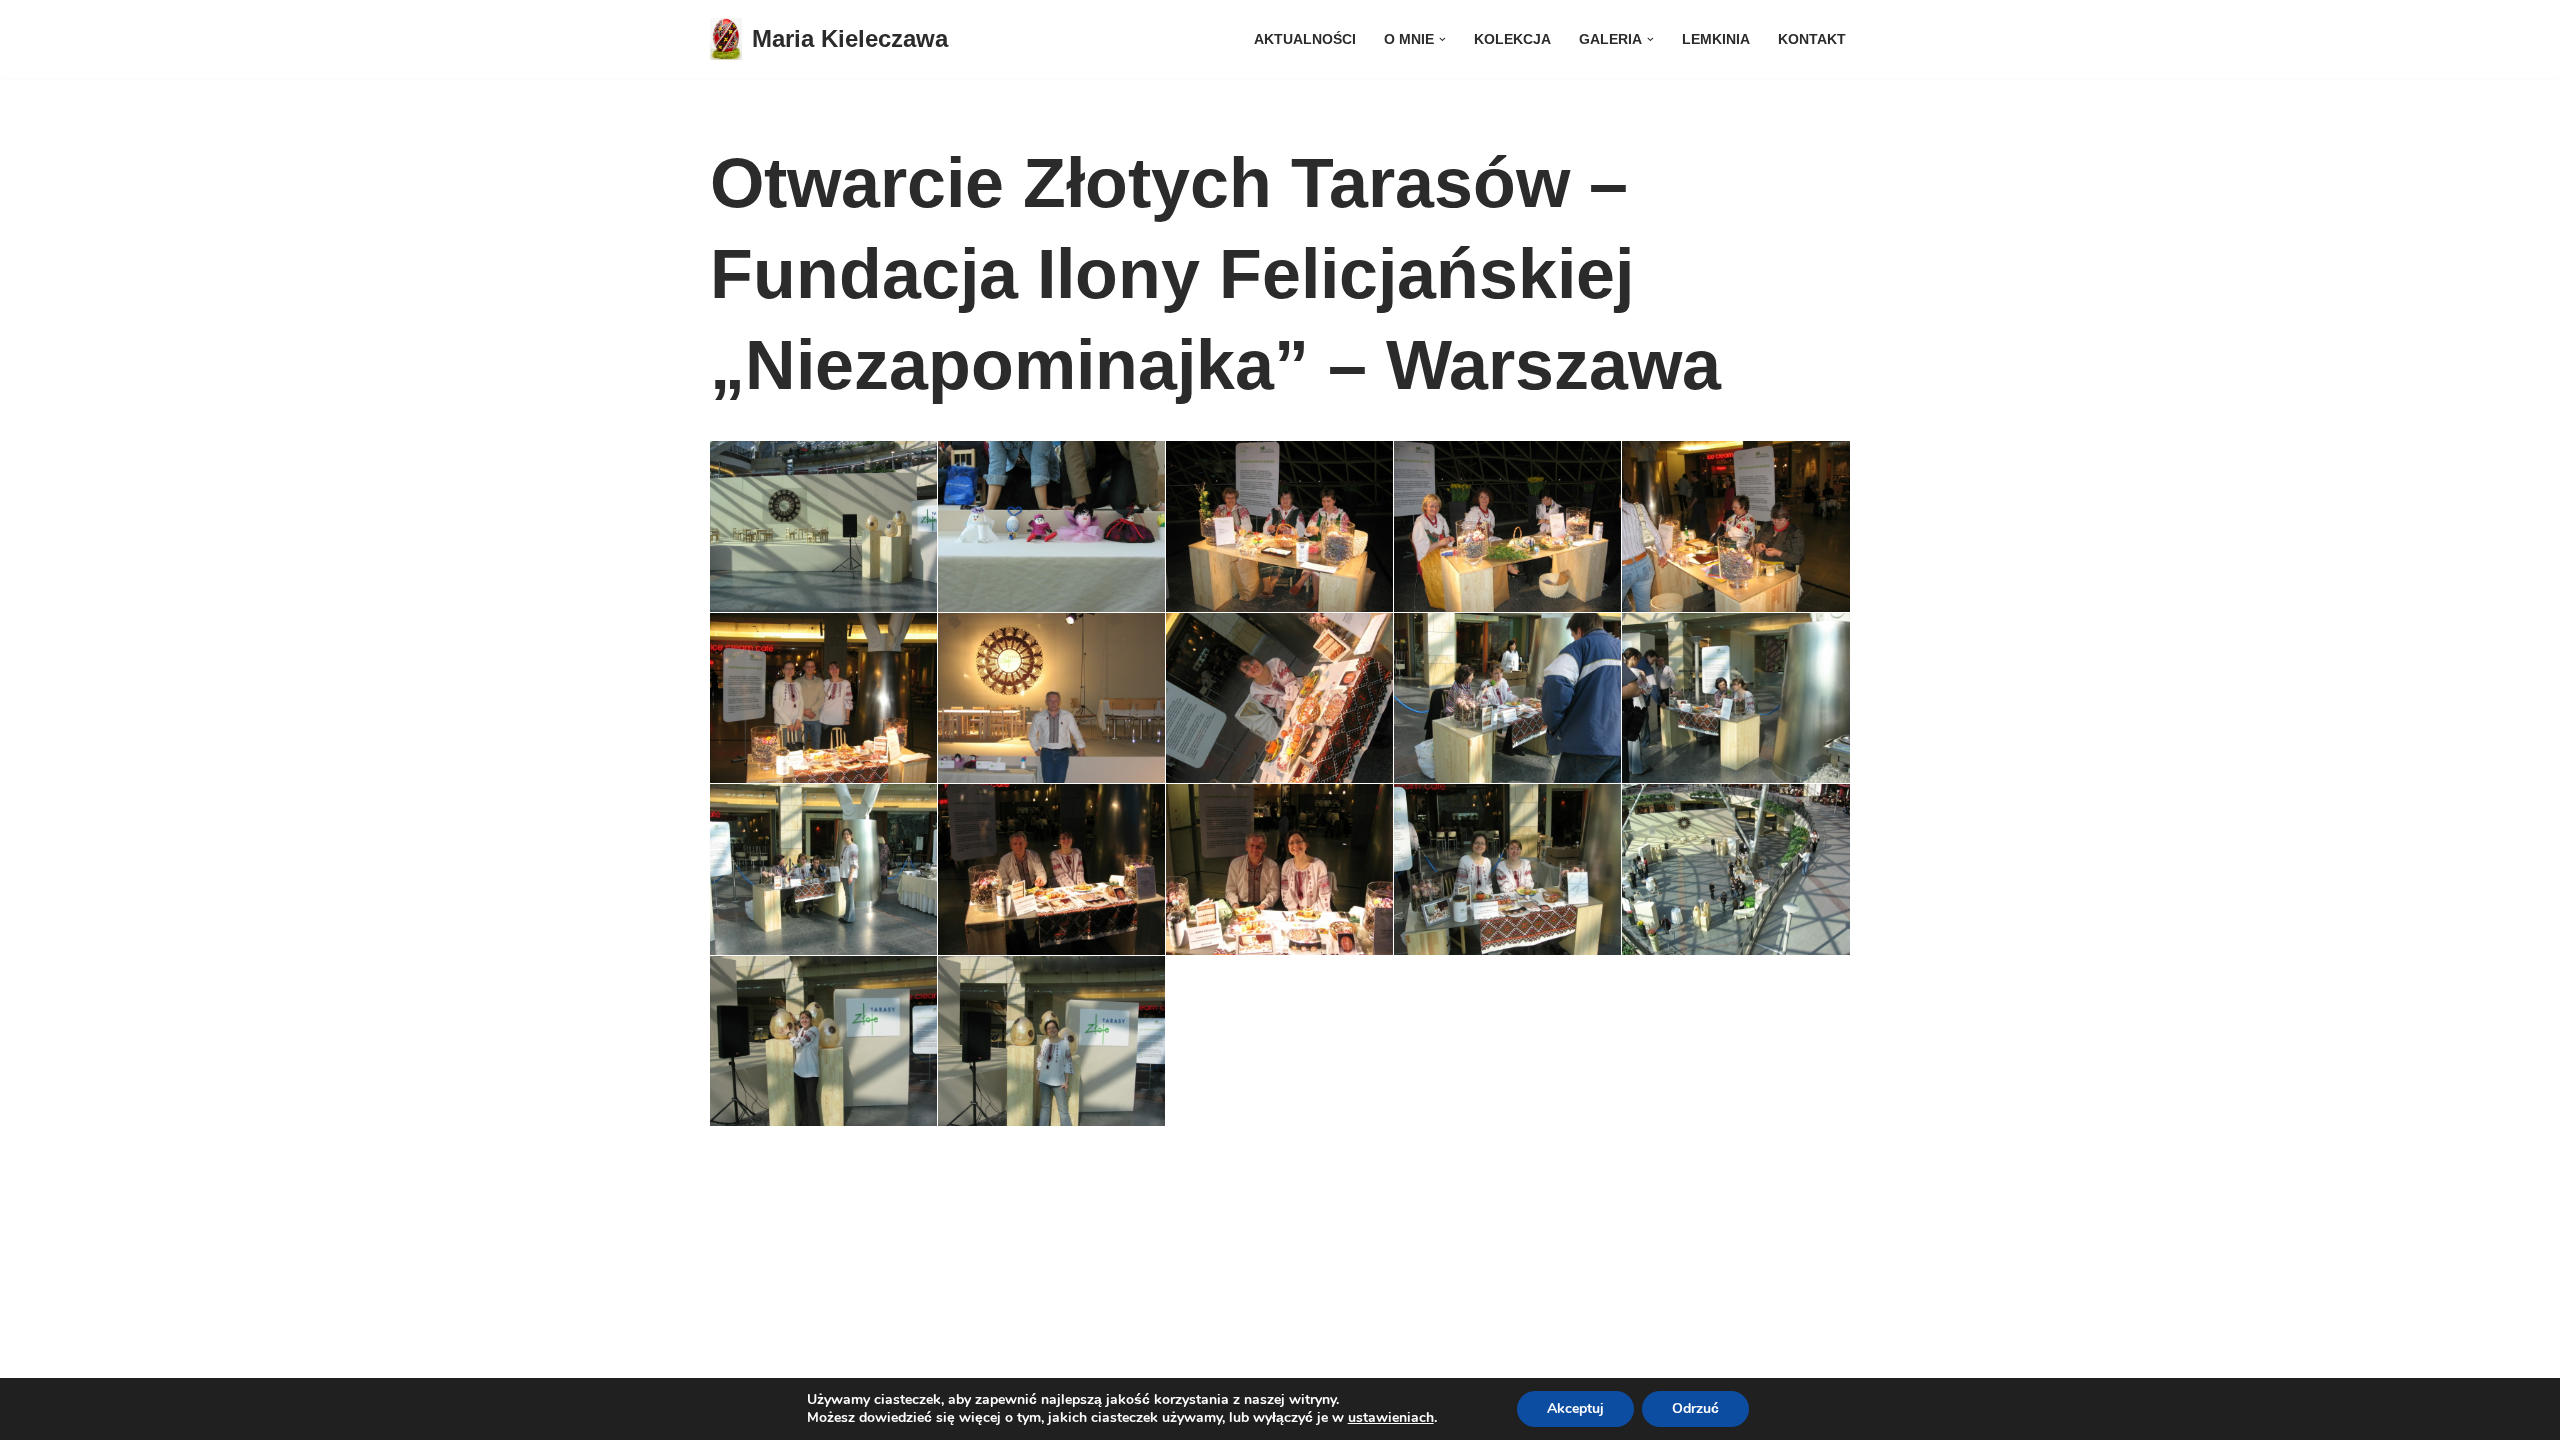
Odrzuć (1695, 1408)
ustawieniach (1391, 1418)
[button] (1442, 39)
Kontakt (1812, 39)
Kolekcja (1512, 39)
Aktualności (1305, 39)
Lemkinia (1716, 39)
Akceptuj (1575, 1408)
